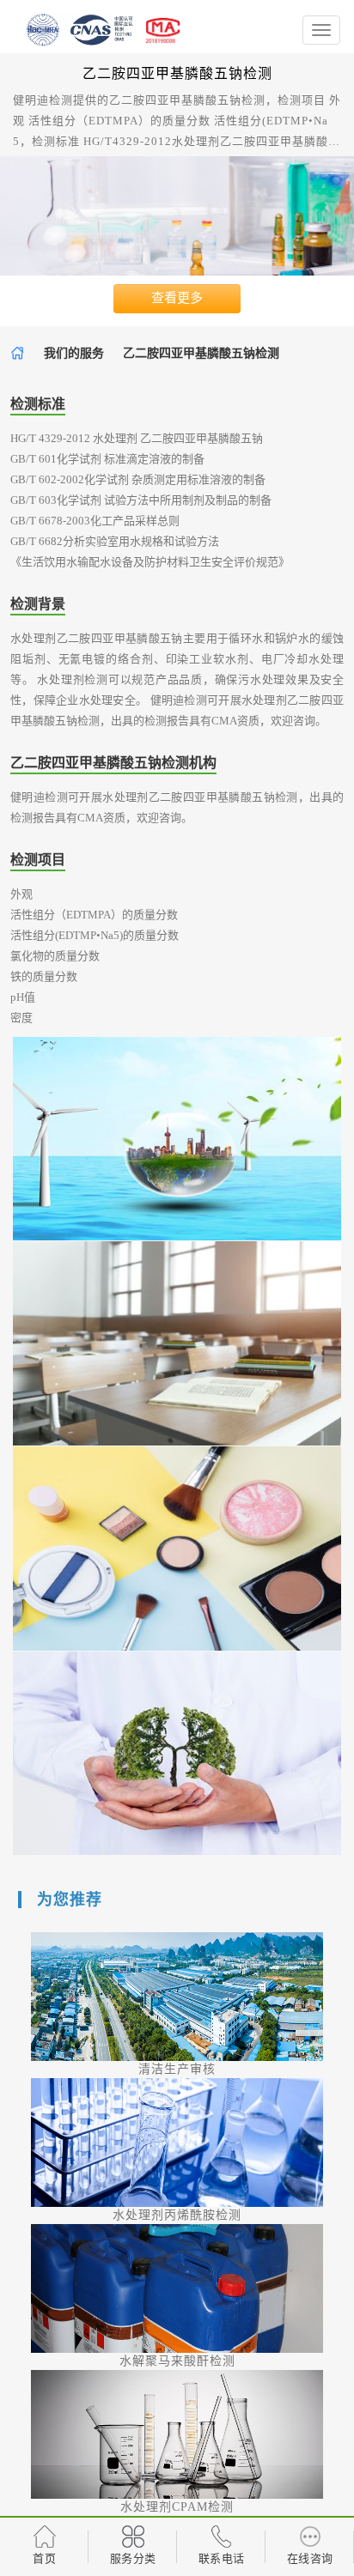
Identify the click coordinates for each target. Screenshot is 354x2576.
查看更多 (177, 298)
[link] (18, 353)
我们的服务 (74, 353)
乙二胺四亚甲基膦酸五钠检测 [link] (201, 353)
